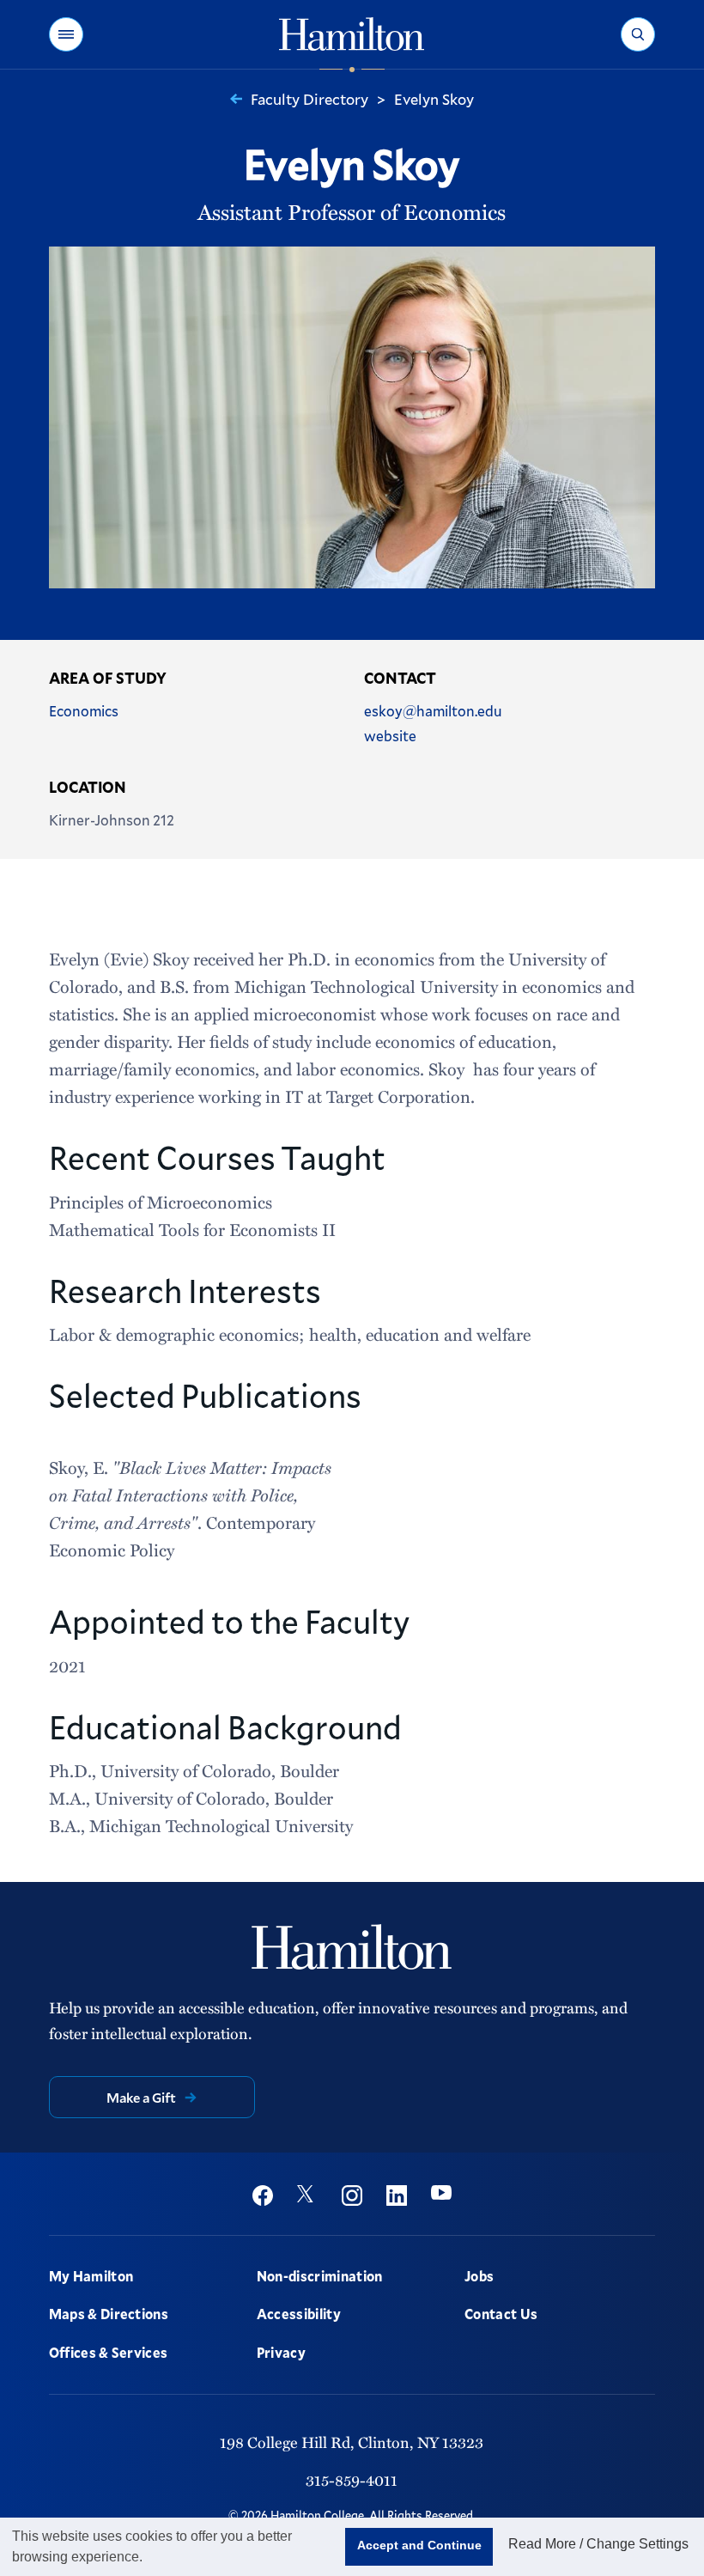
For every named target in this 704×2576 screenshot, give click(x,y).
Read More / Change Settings (598, 2544)
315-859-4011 (352, 2479)
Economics (84, 711)
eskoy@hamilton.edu (433, 711)
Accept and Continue (419, 2545)
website (390, 736)
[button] (66, 34)
